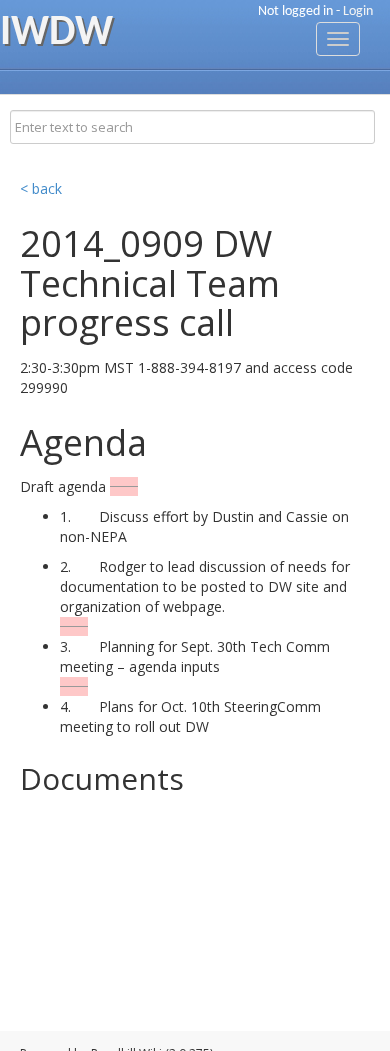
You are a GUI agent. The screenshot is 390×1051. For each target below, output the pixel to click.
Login (358, 11)
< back (41, 188)
